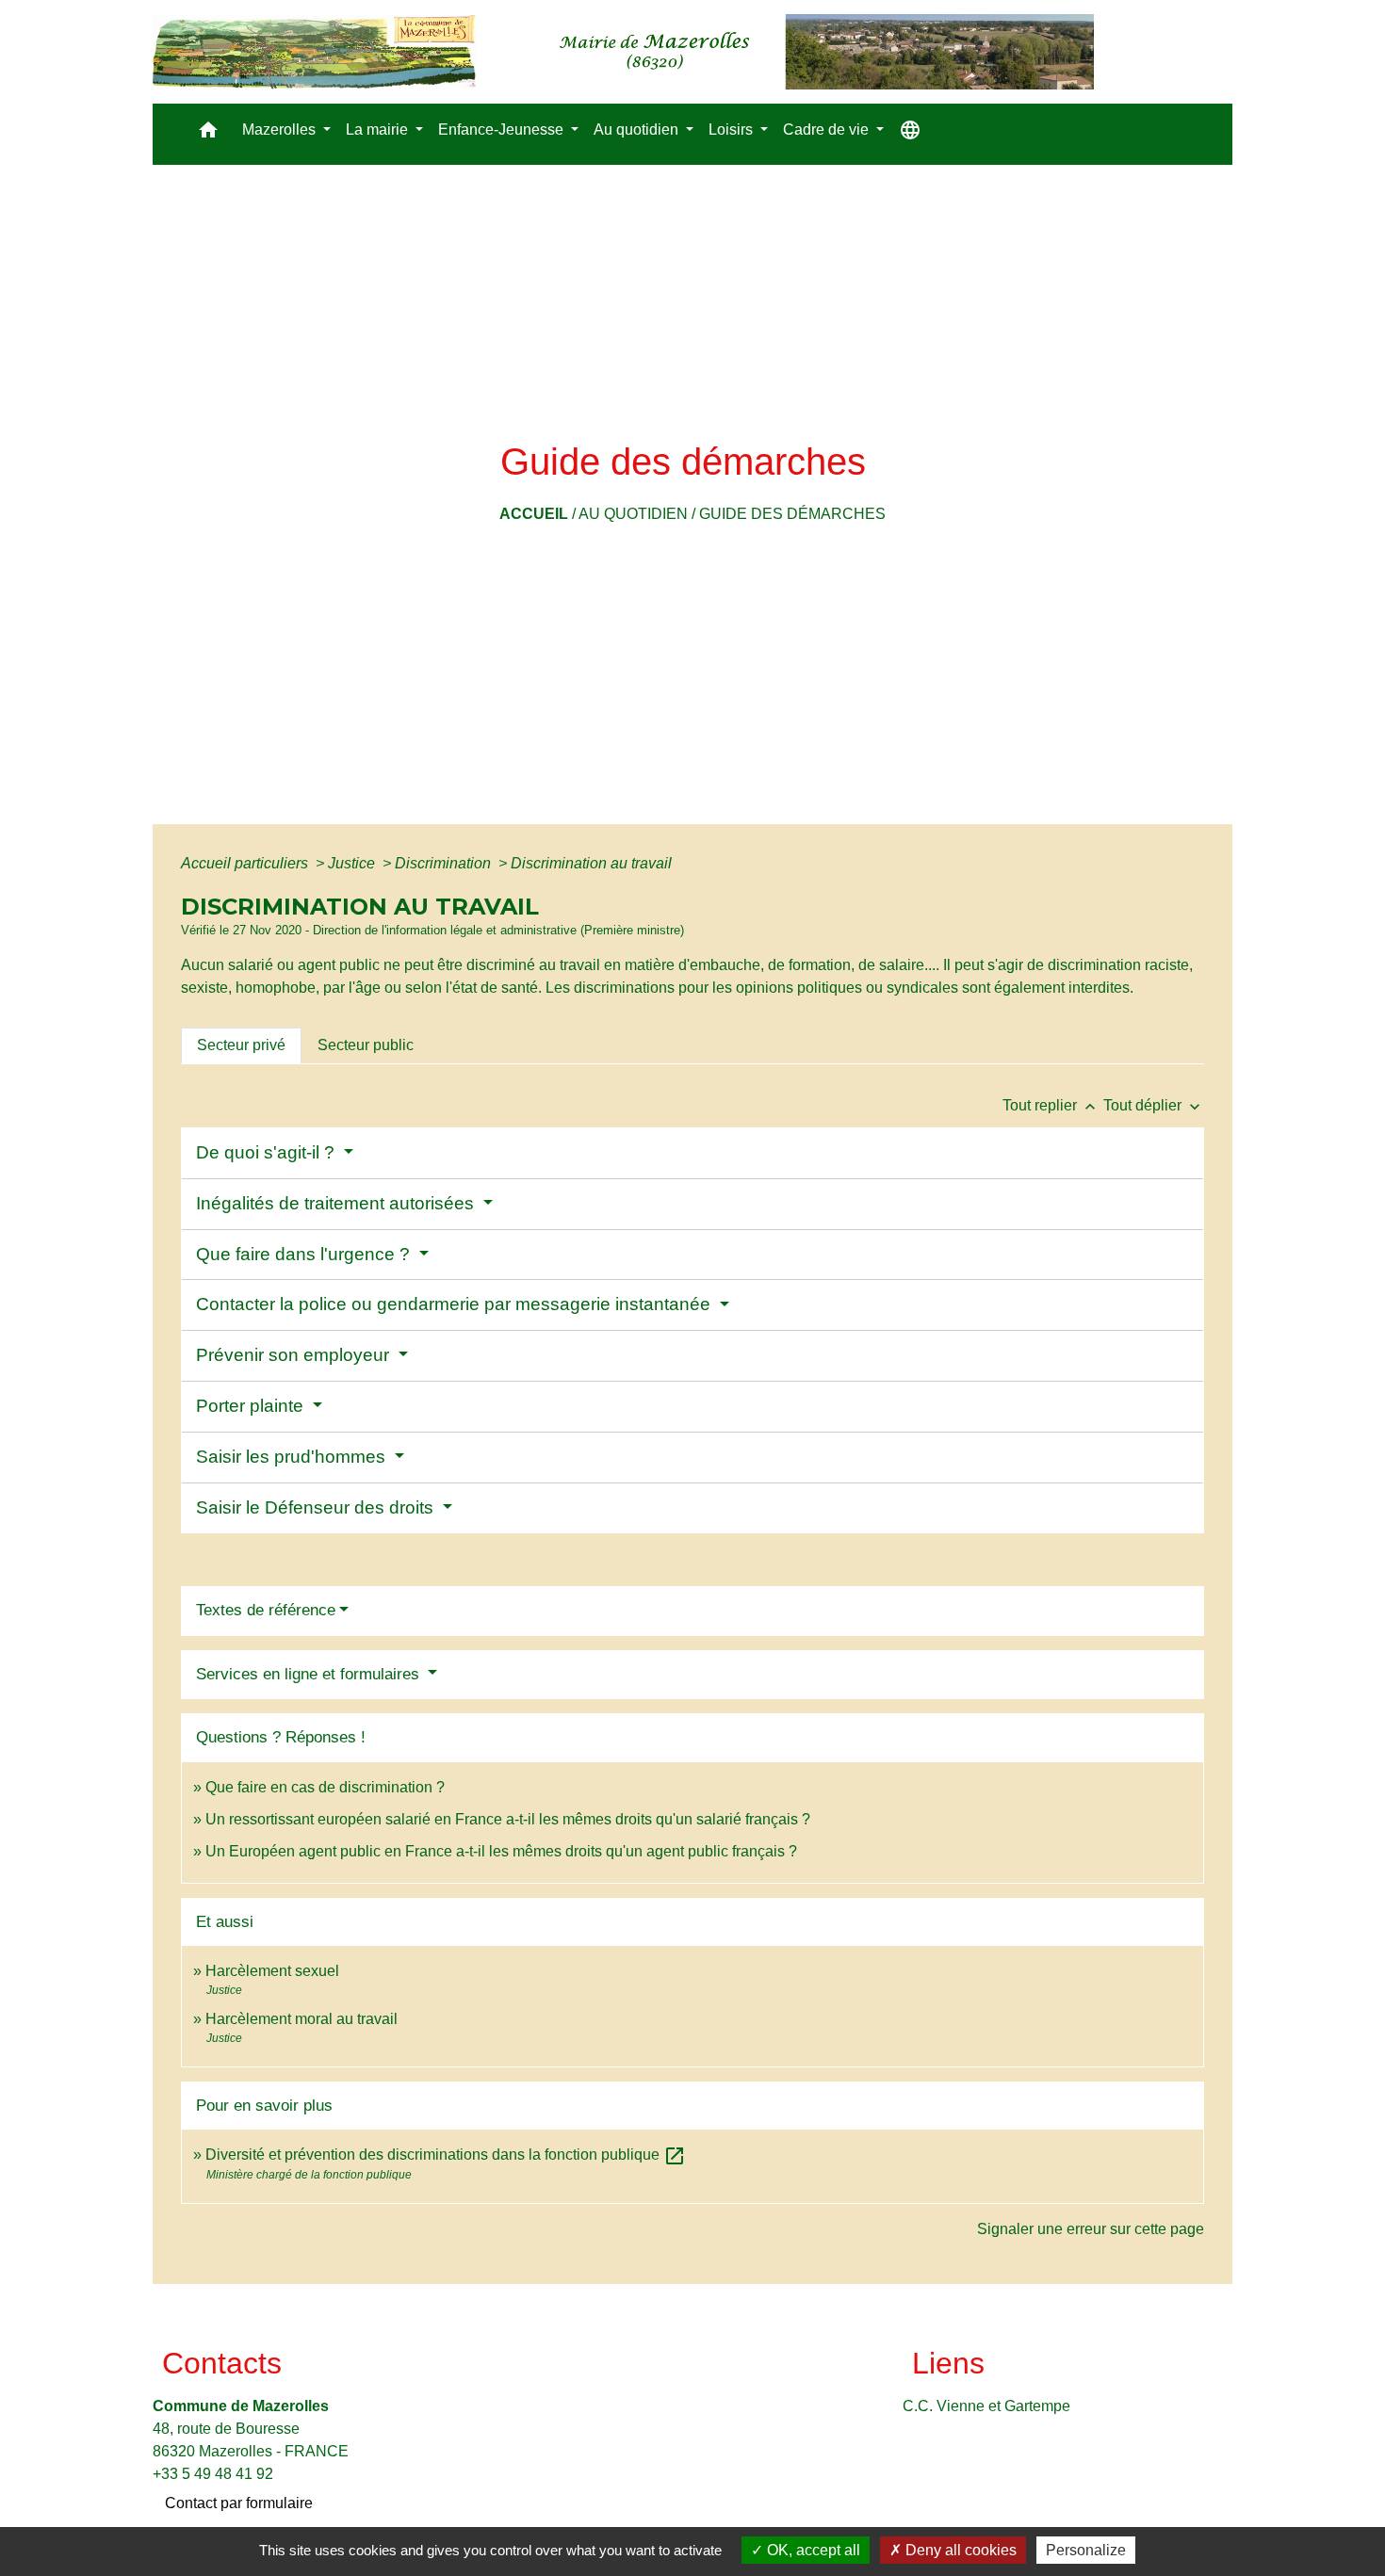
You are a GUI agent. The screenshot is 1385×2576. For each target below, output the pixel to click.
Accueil (534, 514)
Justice (353, 863)
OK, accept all (812, 2550)
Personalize (1086, 2550)
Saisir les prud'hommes (293, 1457)
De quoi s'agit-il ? (268, 1152)
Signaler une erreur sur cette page (1091, 2229)
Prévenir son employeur (295, 1355)
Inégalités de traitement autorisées (337, 1203)
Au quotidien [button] (638, 130)
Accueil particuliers (246, 863)
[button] (208, 134)
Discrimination (445, 863)
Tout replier (1051, 1105)
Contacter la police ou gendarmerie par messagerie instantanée (456, 1304)
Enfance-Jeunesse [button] (503, 130)
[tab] (241, 1045)
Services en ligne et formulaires (310, 1674)
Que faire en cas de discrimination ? (325, 1787)
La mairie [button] (379, 130)
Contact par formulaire (239, 2503)
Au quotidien (633, 514)
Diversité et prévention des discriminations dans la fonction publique (446, 2155)
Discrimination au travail (591, 863)
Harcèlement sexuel (272, 1971)
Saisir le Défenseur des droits (317, 1507)
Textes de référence (266, 1610)
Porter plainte (252, 1406)
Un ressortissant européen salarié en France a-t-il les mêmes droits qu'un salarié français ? (508, 1819)
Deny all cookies (959, 2550)
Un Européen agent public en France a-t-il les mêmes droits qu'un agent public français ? (501, 1851)
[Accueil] (623, 52)
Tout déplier (1154, 1105)
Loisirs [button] (733, 130)
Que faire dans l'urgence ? (305, 1254)
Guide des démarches (792, 514)
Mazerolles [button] (281, 130)
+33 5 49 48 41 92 (213, 2474)
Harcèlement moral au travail (301, 2019)
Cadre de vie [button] (828, 130)
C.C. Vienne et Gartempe (986, 2406)
